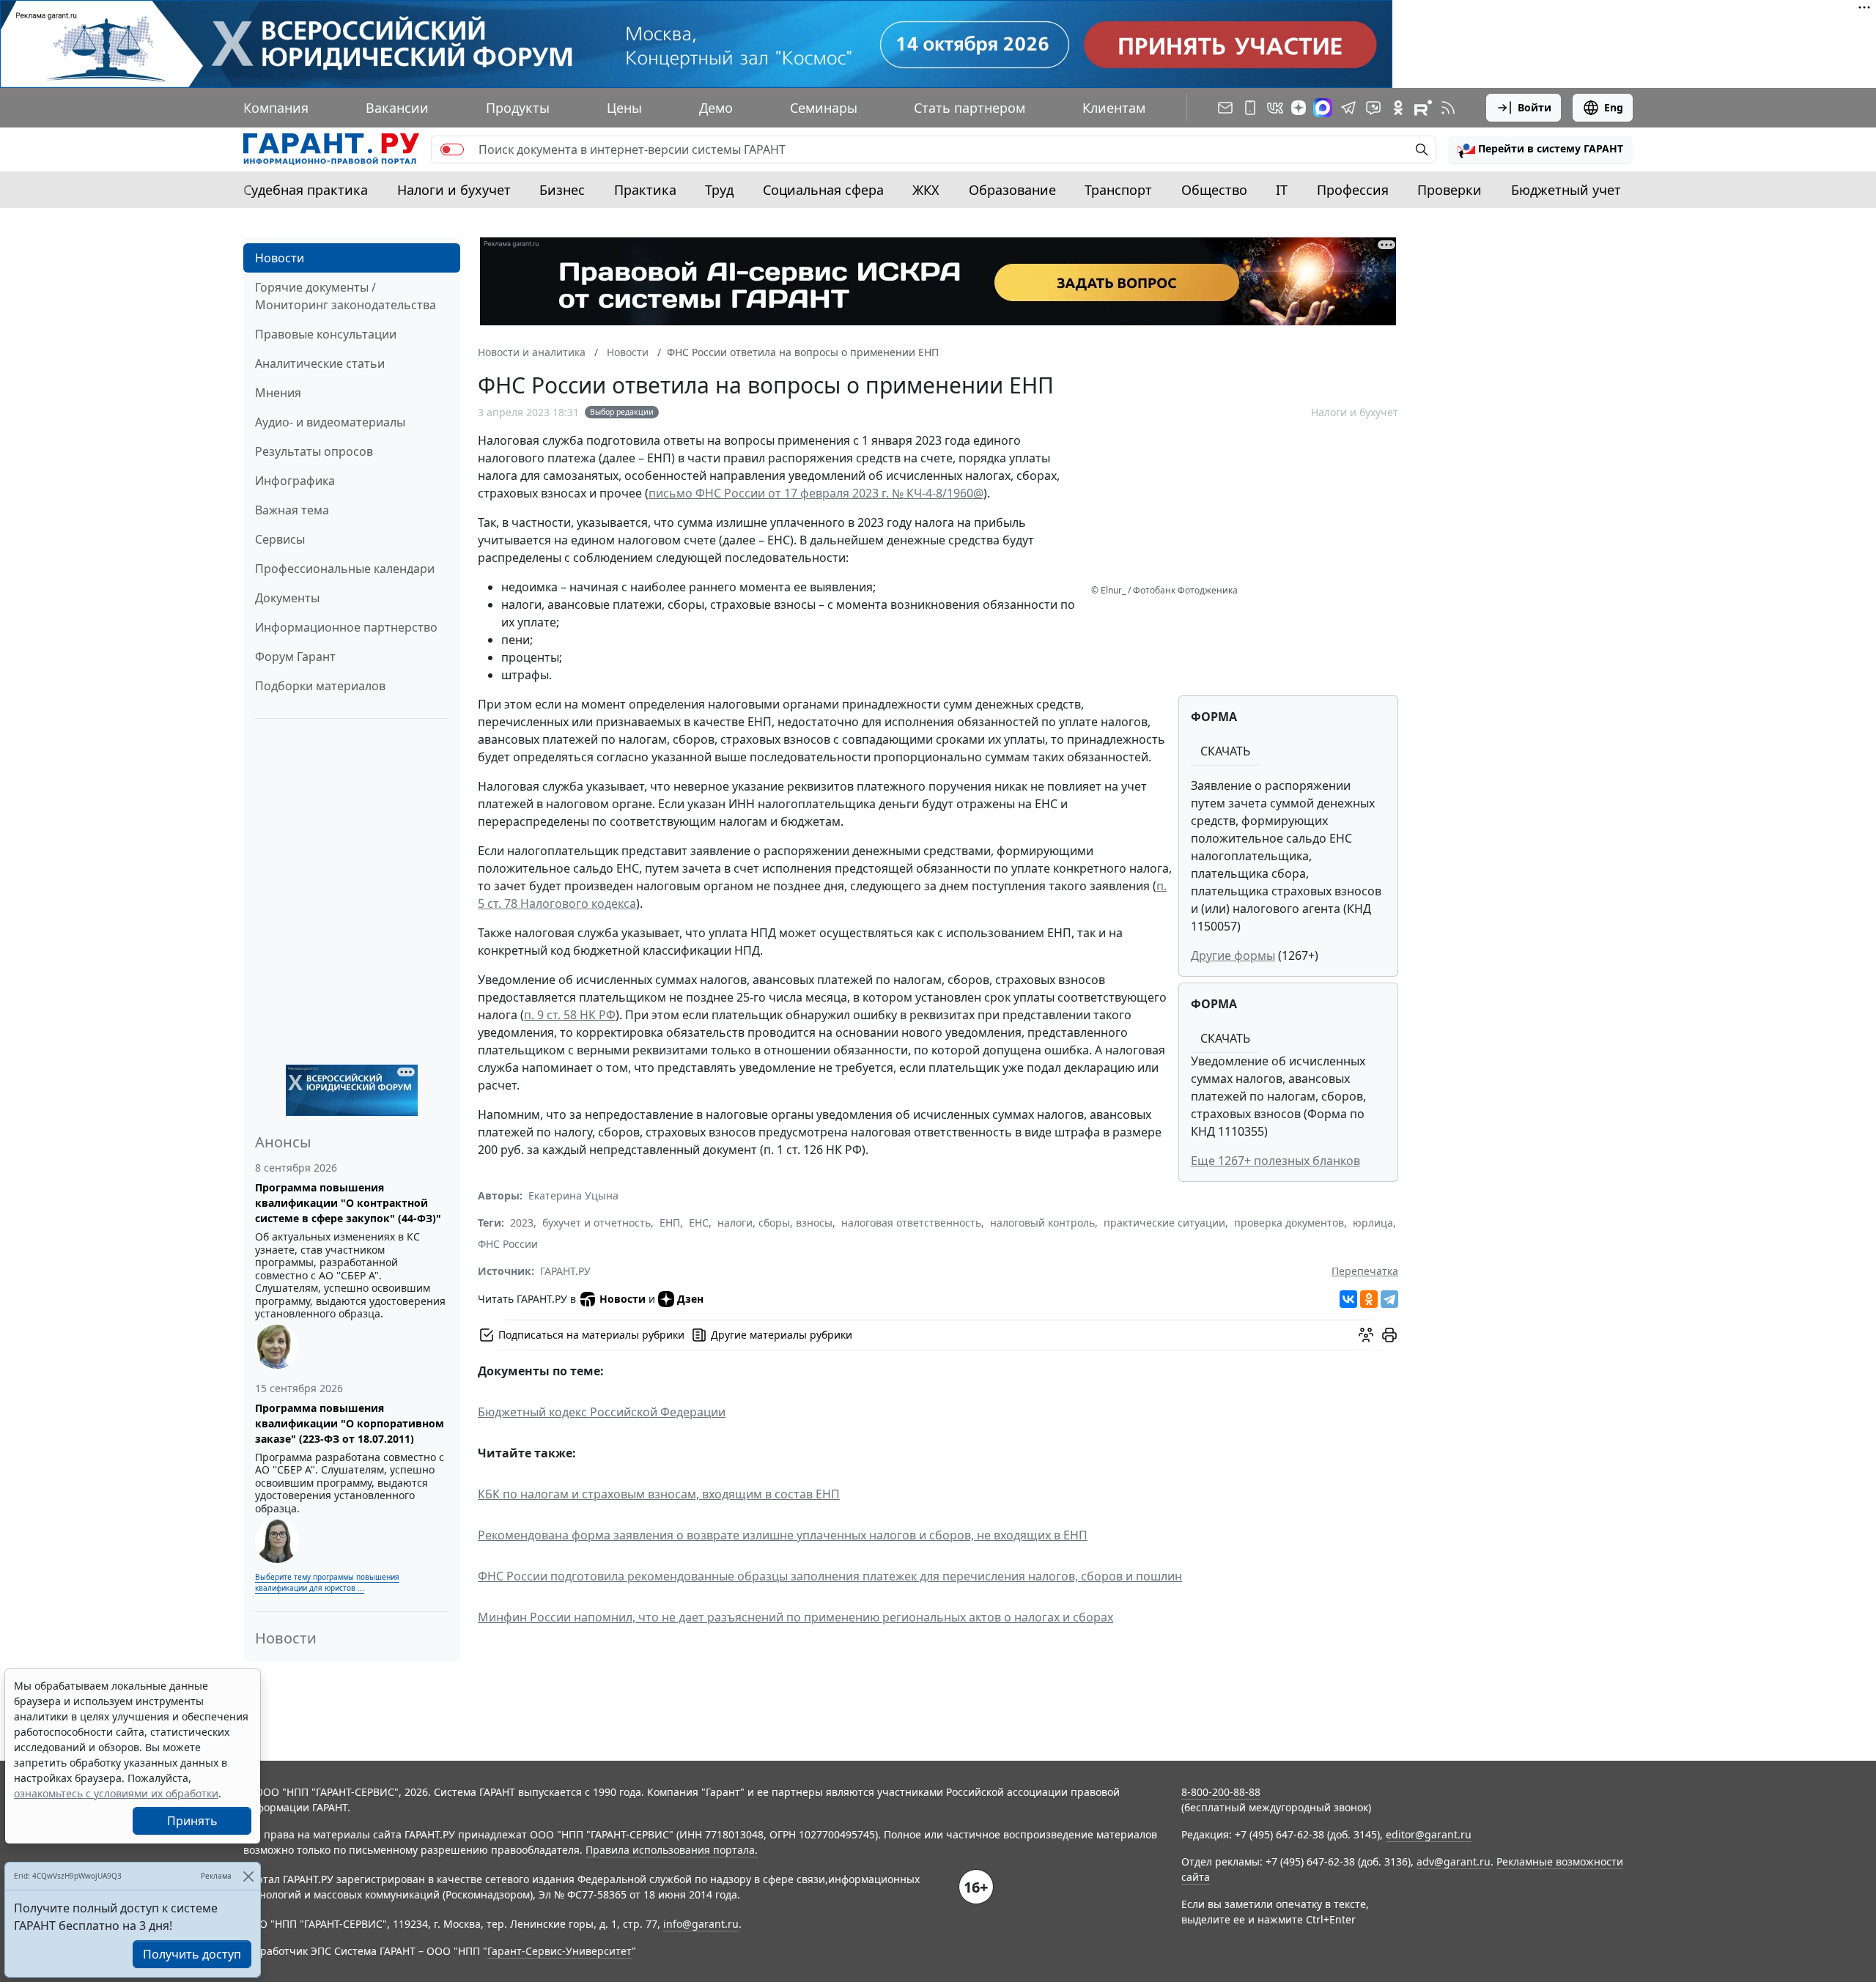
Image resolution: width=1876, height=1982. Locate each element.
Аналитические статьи (320, 363)
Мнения (278, 393)
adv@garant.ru (1454, 1861)
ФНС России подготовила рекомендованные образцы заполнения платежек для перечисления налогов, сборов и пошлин (830, 1576)
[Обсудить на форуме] (1366, 1335)
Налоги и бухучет (454, 190)
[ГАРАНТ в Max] (1323, 108)
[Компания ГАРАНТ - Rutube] (1423, 108)
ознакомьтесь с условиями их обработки (116, 1793)
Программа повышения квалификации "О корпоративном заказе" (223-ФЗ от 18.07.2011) (350, 1423)
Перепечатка (1365, 1271)
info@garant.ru (701, 1924)
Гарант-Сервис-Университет (560, 1951)
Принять (192, 1821)
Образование (1012, 190)
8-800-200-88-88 (1221, 1792)
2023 (522, 1223)
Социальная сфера (823, 190)
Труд (719, 190)
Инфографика (295, 481)
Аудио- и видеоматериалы (330, 422)
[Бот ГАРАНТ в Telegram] (1373, 108)
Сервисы (280, 539)
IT (1282, 190)
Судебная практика (306, 190)
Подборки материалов (320, 686)
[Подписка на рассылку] (1225, 108)
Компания (276, 108)
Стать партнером (970, 108)
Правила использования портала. (672, 1850)
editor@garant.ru (1429, 1834)
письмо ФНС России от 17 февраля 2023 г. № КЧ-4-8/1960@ (816, 493)
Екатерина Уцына (573, 1195)
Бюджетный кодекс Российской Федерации (602, 1412)
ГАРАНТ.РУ (565, 1271)
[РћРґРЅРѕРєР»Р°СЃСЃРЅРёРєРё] (1369, 1299)
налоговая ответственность (911, 1223)
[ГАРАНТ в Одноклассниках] (1398, 108)
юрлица (1373, 1223)
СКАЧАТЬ (1225, 751)
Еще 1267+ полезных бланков (1275, 1161)
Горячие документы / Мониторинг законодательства (346, 296)
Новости (280, 258)
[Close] (248, 1876)
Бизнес (562, 190)
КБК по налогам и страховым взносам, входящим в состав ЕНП (659, 1494)
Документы (287, 598)
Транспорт (1118, 190)
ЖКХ (926, 190)
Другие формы (1233, 955)
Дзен (690, 1299)
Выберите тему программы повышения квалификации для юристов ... (327, 1582)
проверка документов (1289, 1223)
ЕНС (699, 1223)
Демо (716, 108)
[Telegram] (1389, 1299)
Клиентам (1114, 108)
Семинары (824, 108)
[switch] (452, 149)
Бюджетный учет (1566, 190)
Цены (624, 108)
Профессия (1353, 190)
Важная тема (292, 510)
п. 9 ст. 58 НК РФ (570, 1015)
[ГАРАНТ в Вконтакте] (1275, 108)
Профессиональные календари (345, 569)
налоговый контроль (1042, 1223)
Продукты (518, 108)
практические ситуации (1164, 1223)
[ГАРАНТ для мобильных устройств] (1250, 108)
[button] (1540, 149)
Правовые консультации (326, 334)
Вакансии (397, 108)
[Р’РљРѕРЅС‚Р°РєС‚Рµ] (1348, 1299)
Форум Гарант (295, 657)
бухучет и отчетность (597, 1223)
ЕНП (670, 1223)
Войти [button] (1535, 107)
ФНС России (508, 1244)
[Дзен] (1299, 108)
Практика (645, 190)
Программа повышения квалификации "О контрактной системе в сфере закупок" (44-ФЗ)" (348, 1203)
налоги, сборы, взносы (775, 1223)
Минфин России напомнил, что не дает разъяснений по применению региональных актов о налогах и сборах (795, 1617)
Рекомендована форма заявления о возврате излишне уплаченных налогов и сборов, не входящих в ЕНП (783, 1535)
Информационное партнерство (346, 627)
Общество (1214, 190)
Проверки (1450, 190)
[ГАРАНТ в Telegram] (1348, 108)
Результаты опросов (314, 451)
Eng (1614, 107)
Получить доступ (192, 1954)
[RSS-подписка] (1448, 108)
